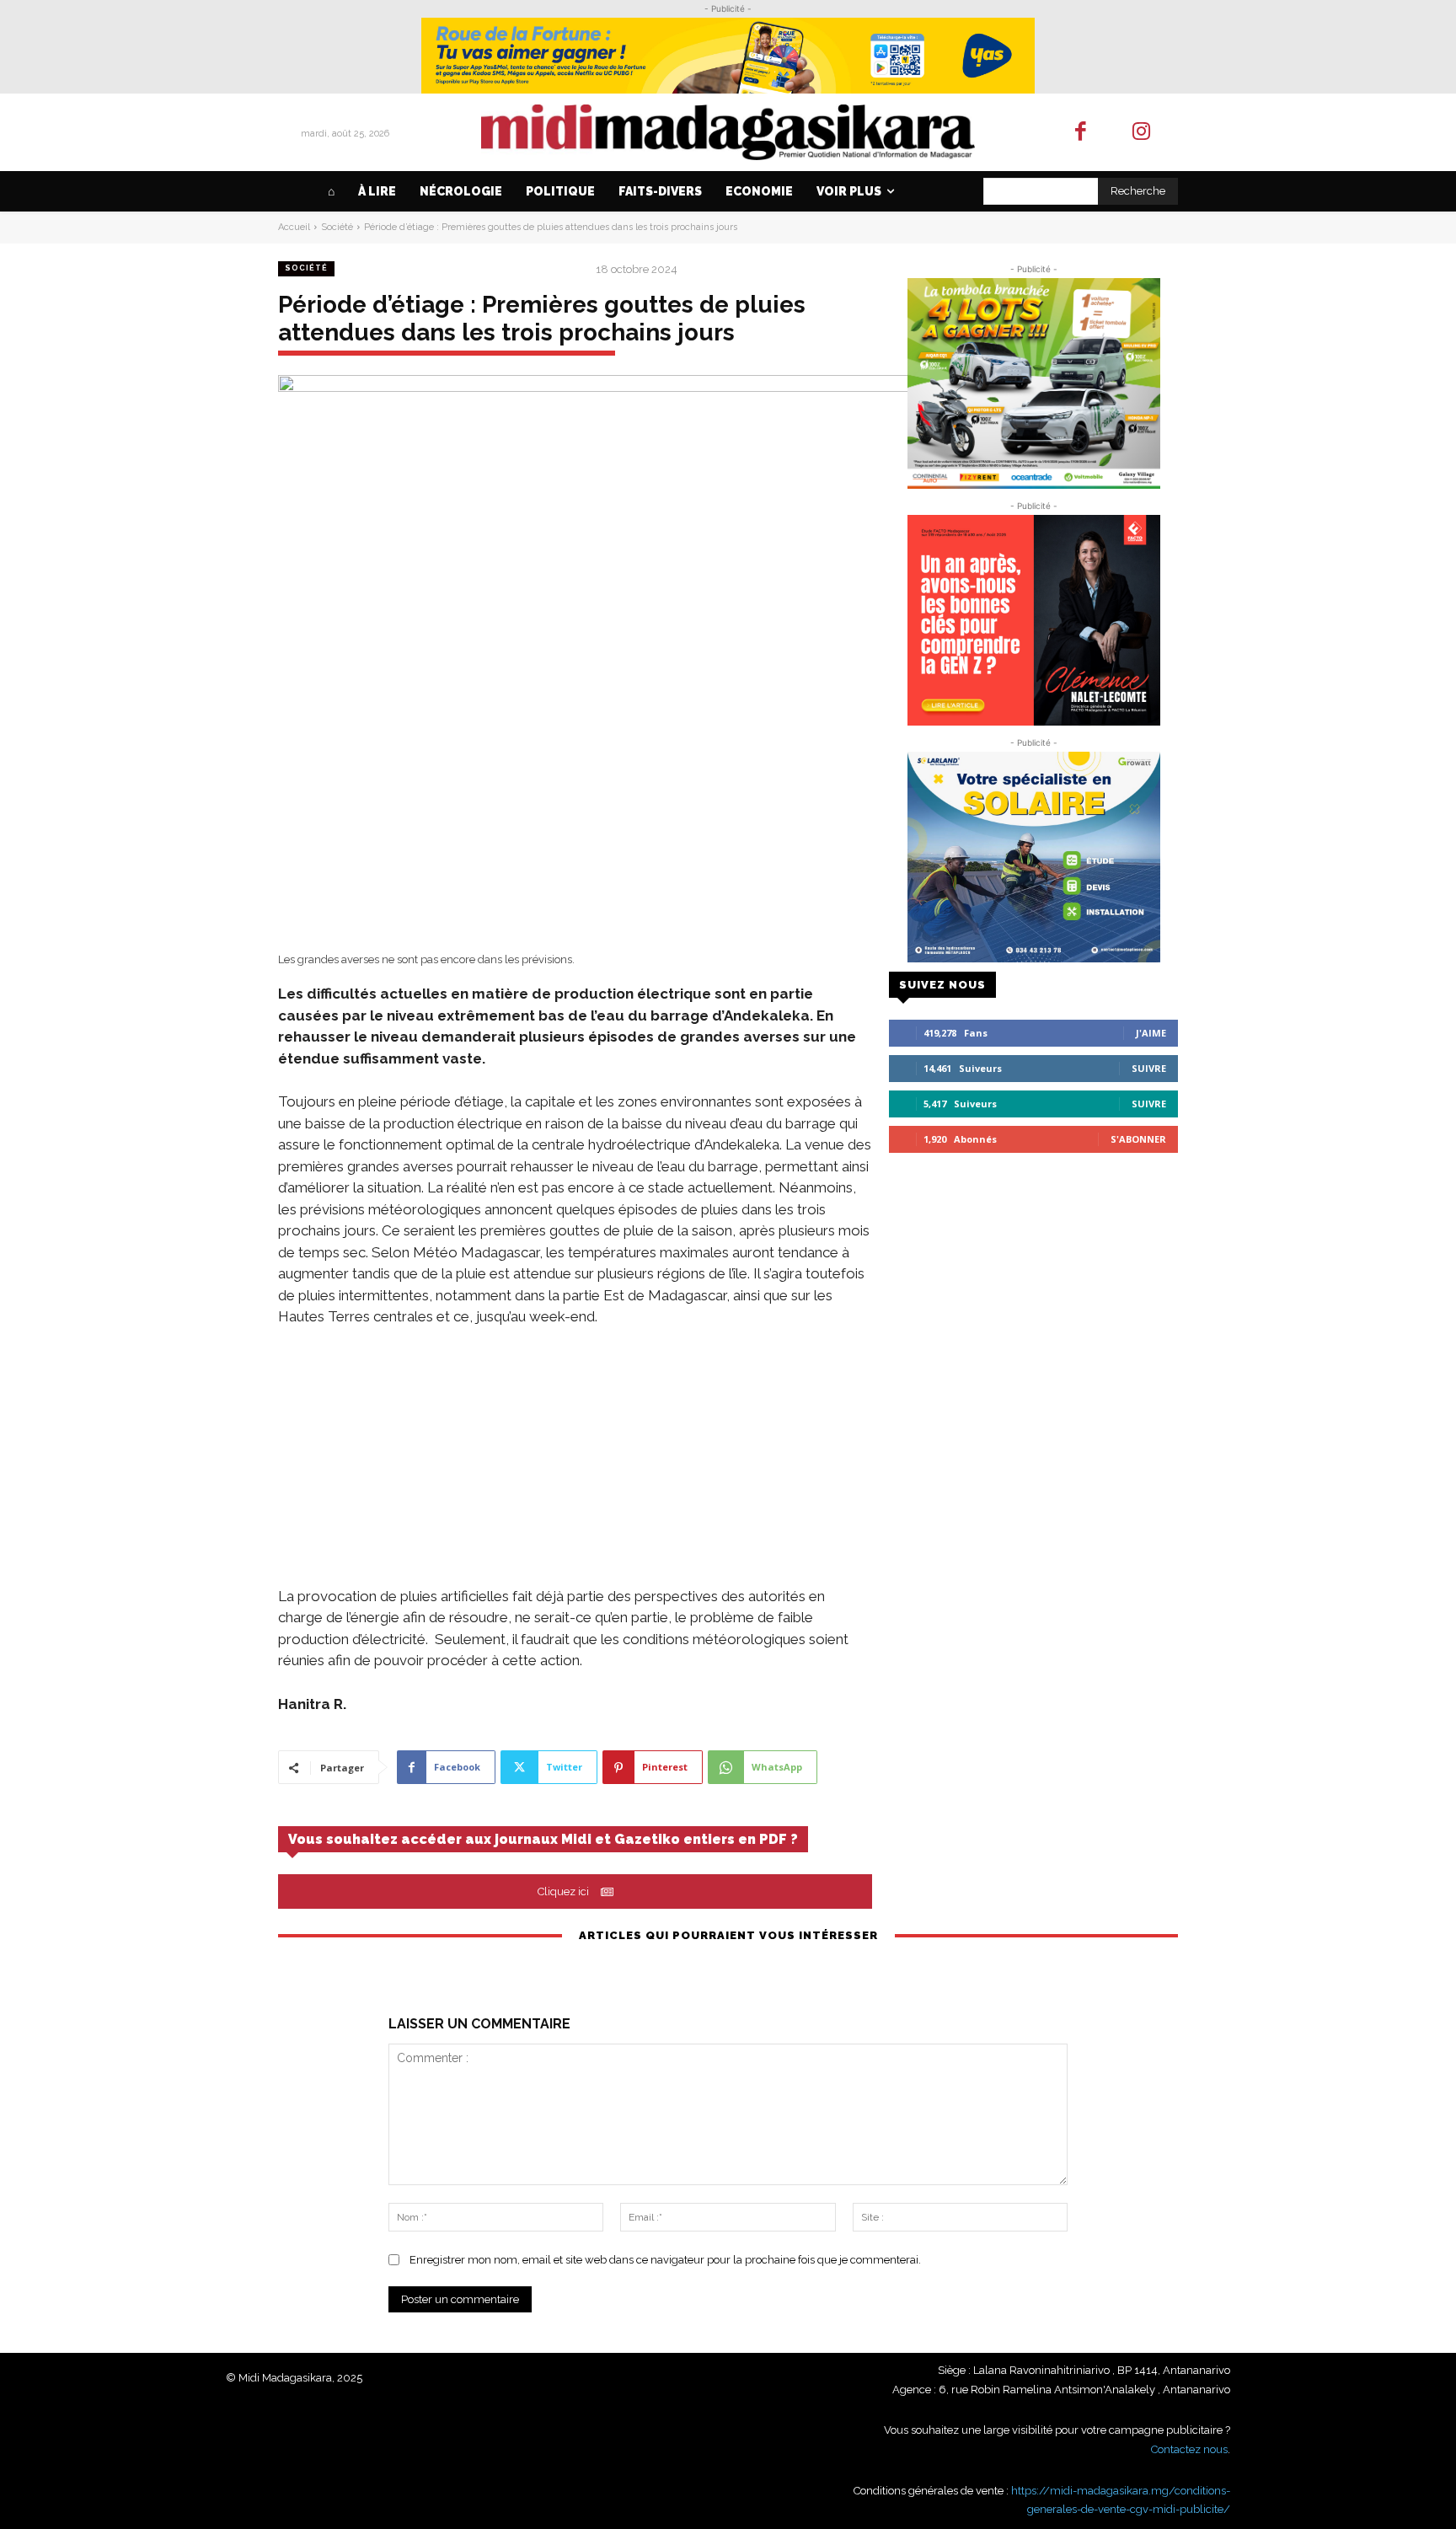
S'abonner (1138, 1139)
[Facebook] (1081, 133)
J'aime (1151, 1033)
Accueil (294, 227)
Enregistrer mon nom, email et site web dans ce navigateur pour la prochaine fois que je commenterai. (665, 2260)
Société (337, 227)
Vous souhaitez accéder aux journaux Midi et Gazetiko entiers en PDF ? (543, 1839)
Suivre (1149, 1068)
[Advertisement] (575, 1468)
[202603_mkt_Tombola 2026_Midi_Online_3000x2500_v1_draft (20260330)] (1033, 383)
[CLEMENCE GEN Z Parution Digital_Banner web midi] (1033, 620)
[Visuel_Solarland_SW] (1033, 857)
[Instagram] (1142, 133)
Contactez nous (1189, 2449)
